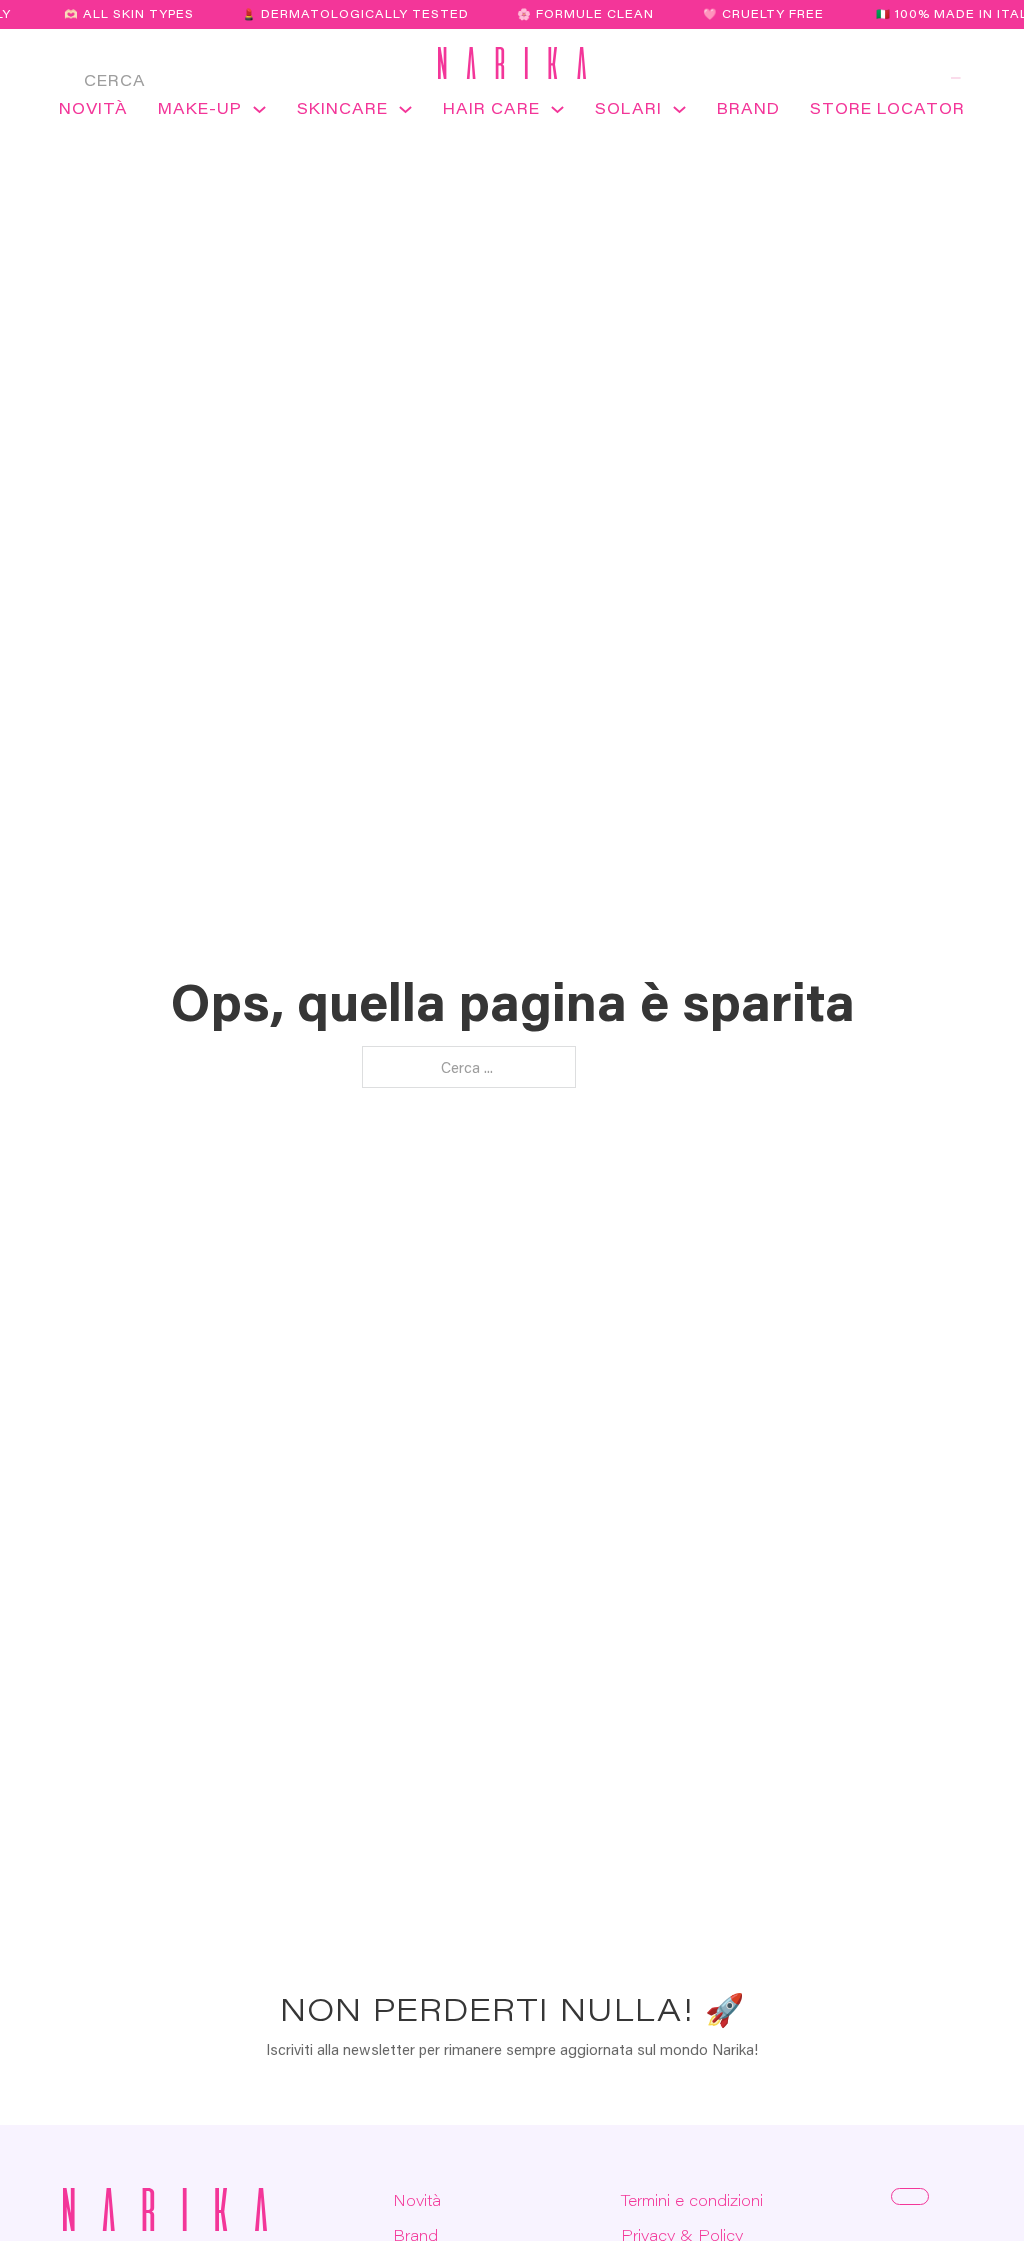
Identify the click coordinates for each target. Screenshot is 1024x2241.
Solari (628, 108)
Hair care (491, 108)
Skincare (342, 108)
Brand (748, 108)
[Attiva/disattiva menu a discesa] (259, 116)
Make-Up (200, 108)
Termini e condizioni (692, 2200)
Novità (93, 108)
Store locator (887, 108)
